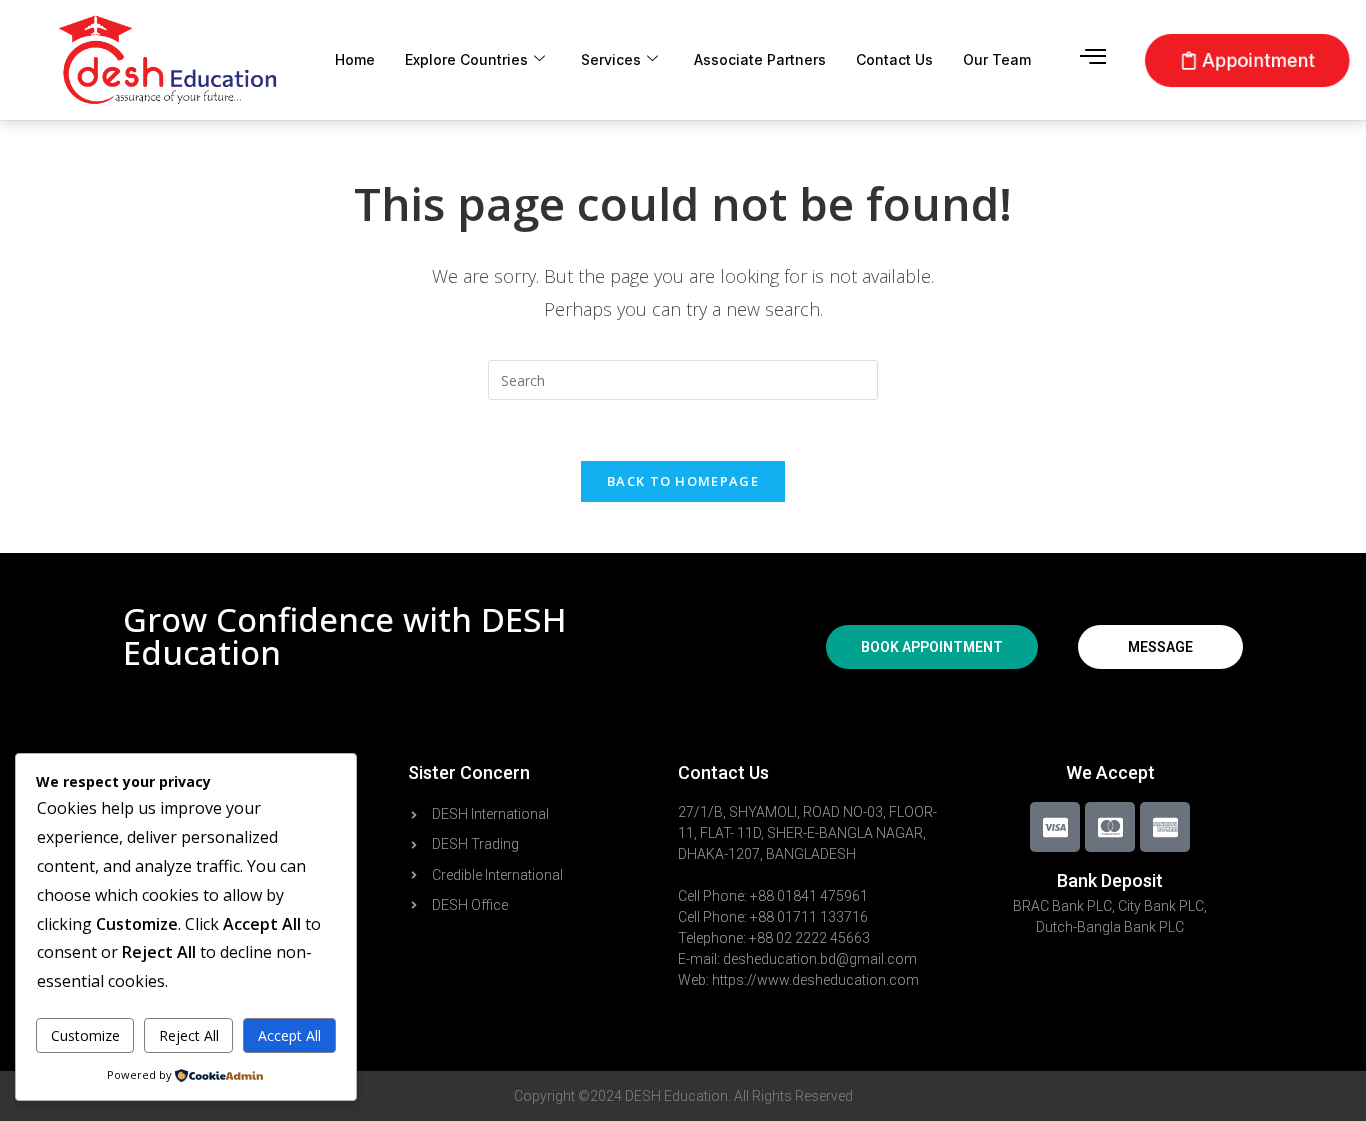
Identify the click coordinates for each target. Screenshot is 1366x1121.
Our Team (997, 59)
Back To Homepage (683, 481)
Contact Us (894, 59)
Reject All (189, 1035)
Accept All (289, 1035)
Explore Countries (466, 59)
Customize (85, 1035)
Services (611, 59)
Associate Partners (760, 59)
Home (355, 59)
